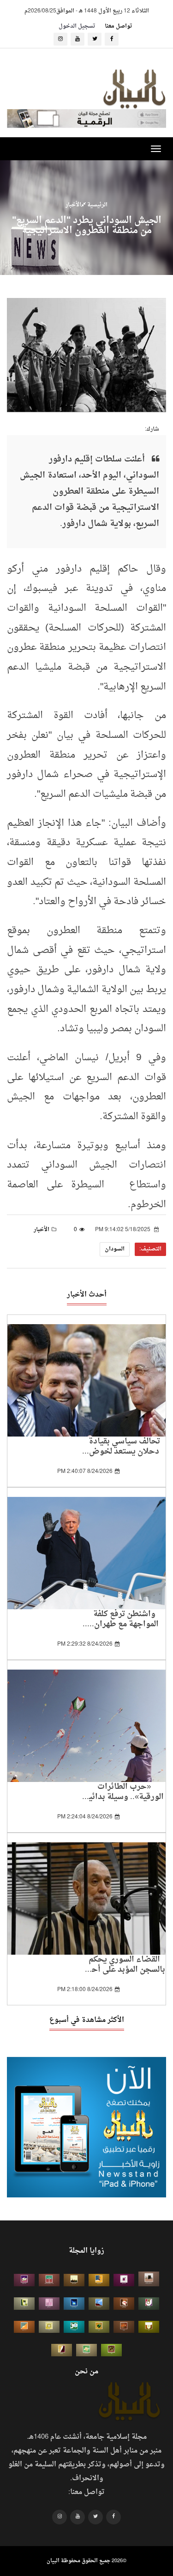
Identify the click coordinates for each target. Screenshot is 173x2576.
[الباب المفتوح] (24, 2304)
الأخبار (73, 205)
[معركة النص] (86, 2350)
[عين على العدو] (74, 2327)
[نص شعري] (49, 2304)
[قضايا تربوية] (99, 2280)
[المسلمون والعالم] (149, 2279)
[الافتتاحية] (149, 2304)
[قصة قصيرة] (24, 2327)
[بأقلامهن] (62, 2350)
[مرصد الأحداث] (99, 2304)
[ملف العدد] (124, 2280)
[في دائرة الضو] (74, 2304)
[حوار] (111, 2350)
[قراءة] (149, 2327)
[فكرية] (99, 2327)
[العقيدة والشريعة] (49, 2280)
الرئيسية (97, 205)
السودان (115, 1249)
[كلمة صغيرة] (24, 2280)
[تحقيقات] (49, 2327)
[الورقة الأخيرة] (124, 2304)
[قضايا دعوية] (74, 2280)
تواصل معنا (118, 26)
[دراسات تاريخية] (124, 2327)
